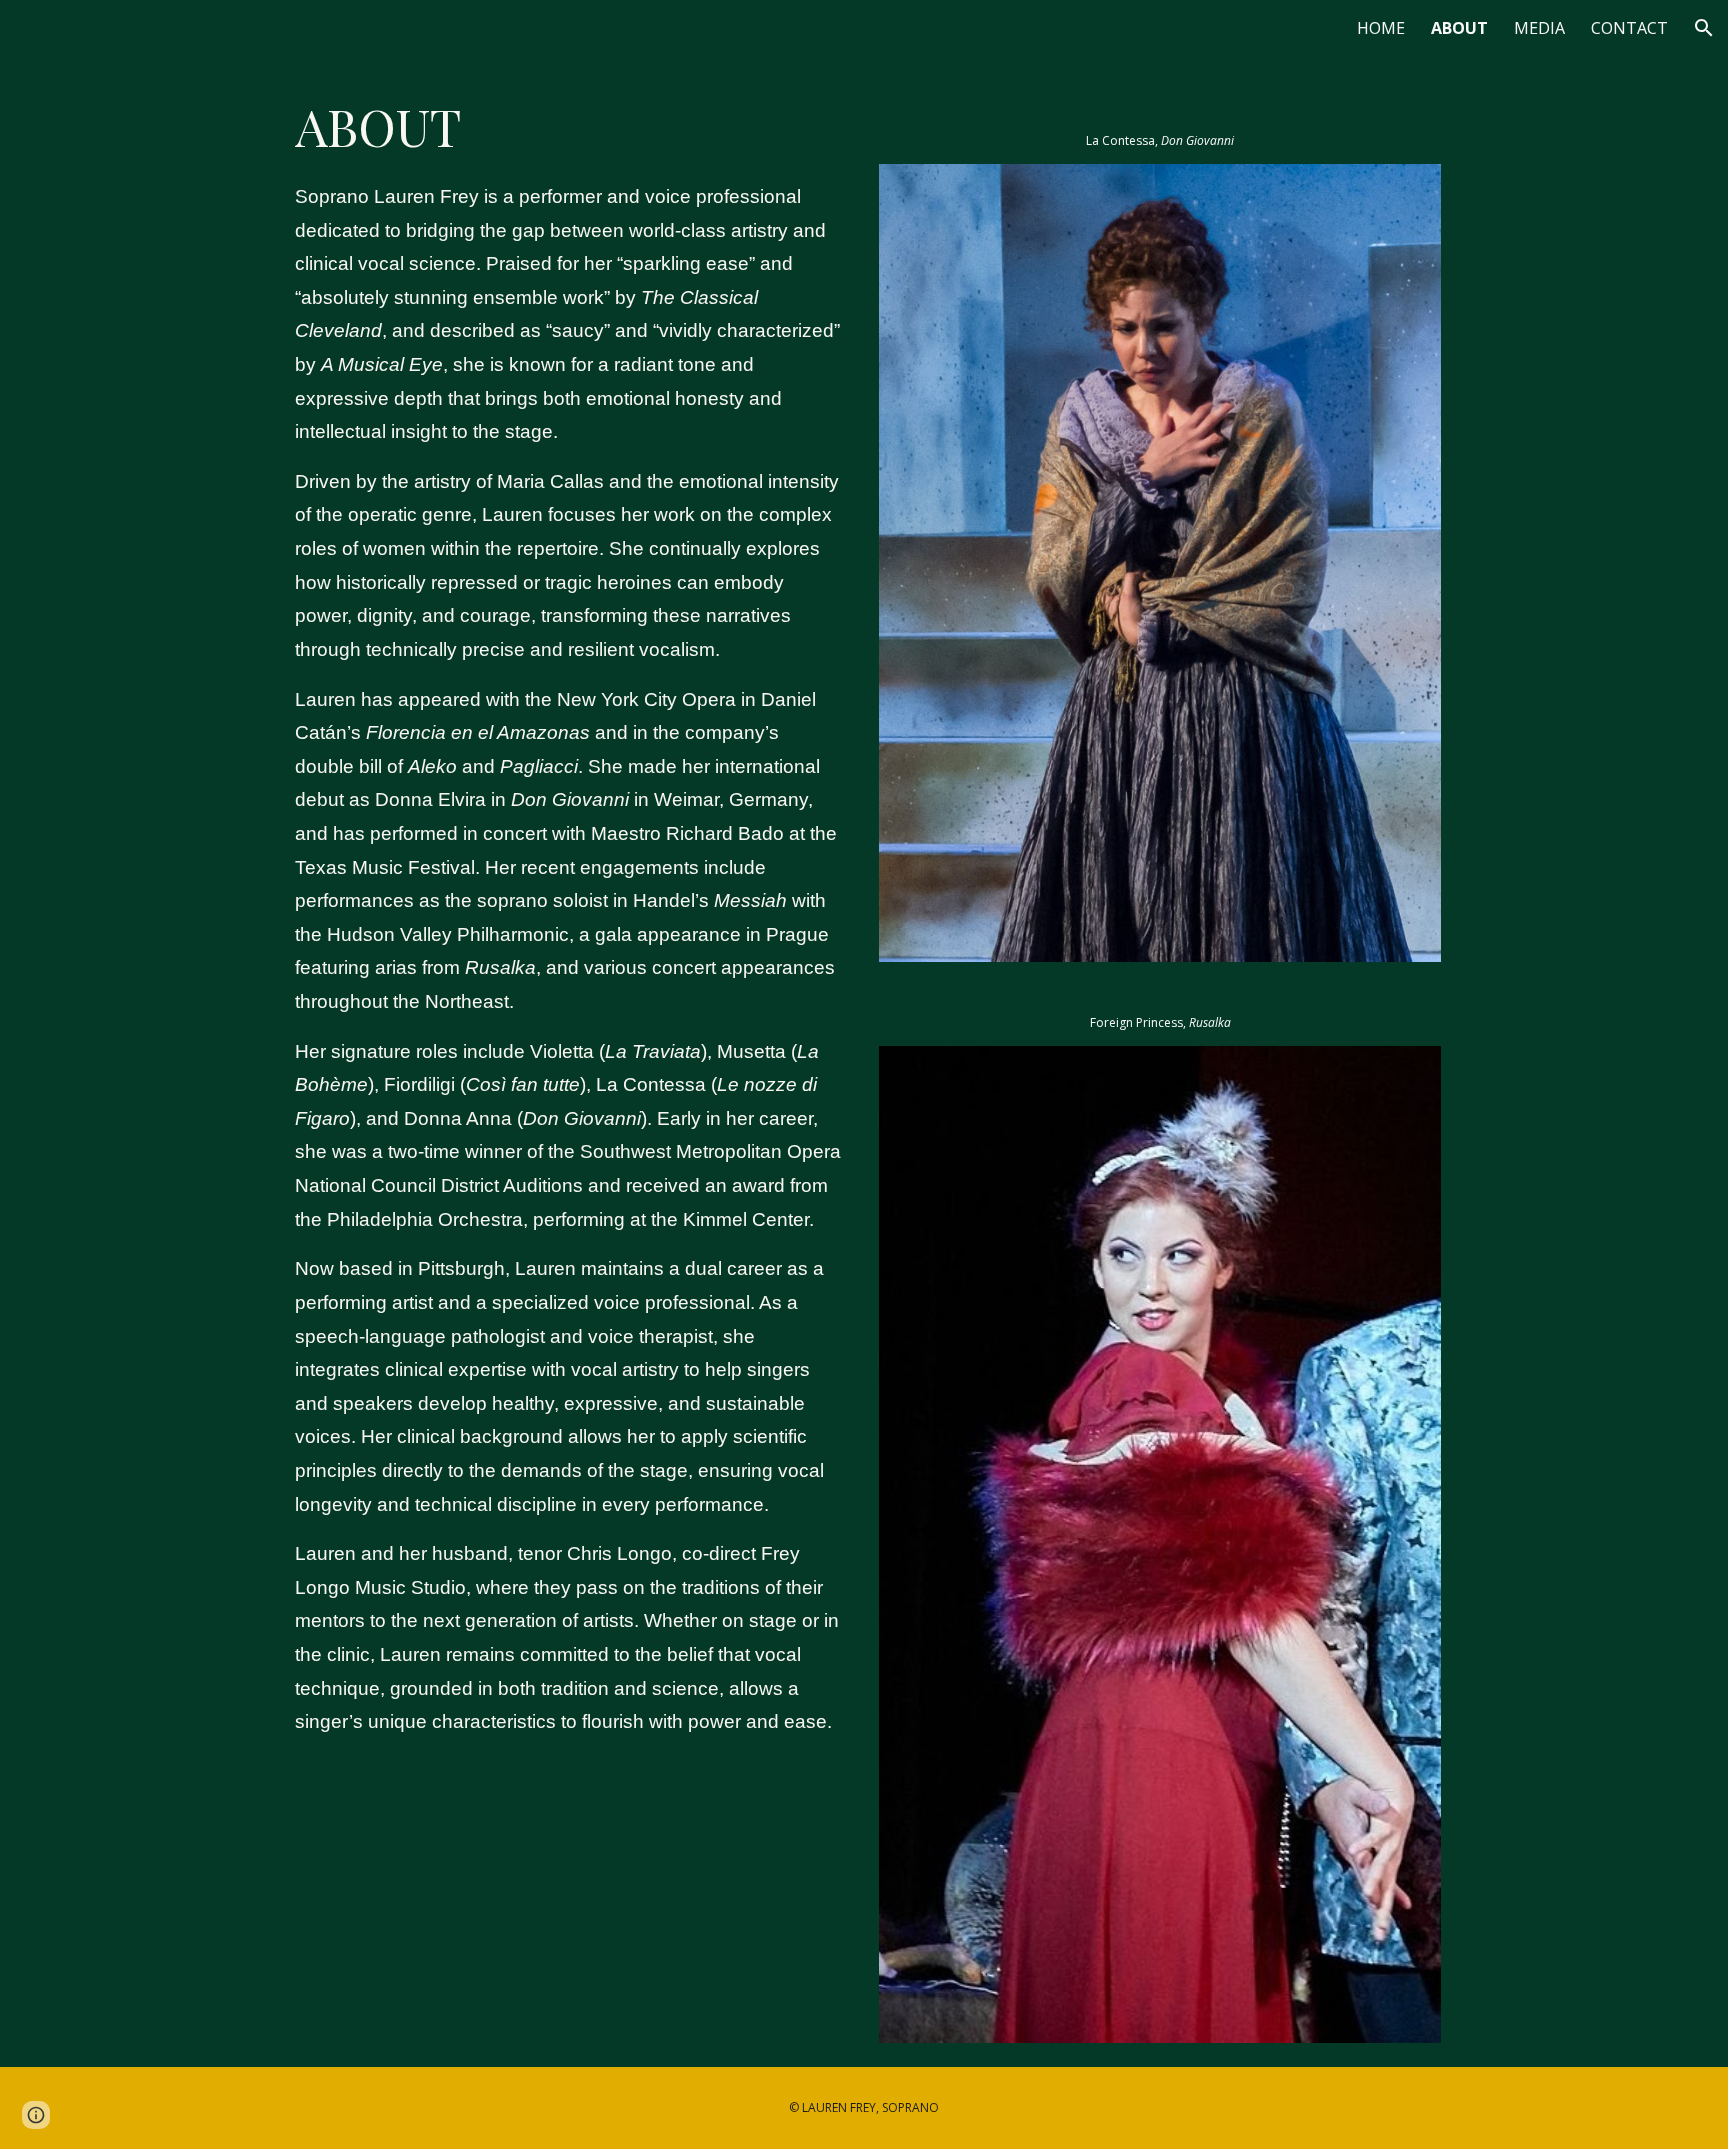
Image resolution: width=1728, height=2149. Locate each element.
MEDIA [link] (1539, 28)
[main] (568, 913)
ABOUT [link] (1459, 28)
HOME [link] (1381, 28)
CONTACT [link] (1629, 28)
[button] (1704, 28)
